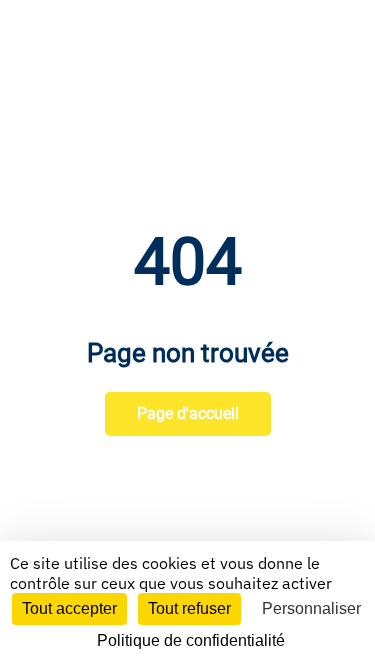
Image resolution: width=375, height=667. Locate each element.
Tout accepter (69, 608)
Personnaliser (311, 608)
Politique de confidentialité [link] (191, 640)
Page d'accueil (188, 413)
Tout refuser (189, 608)
